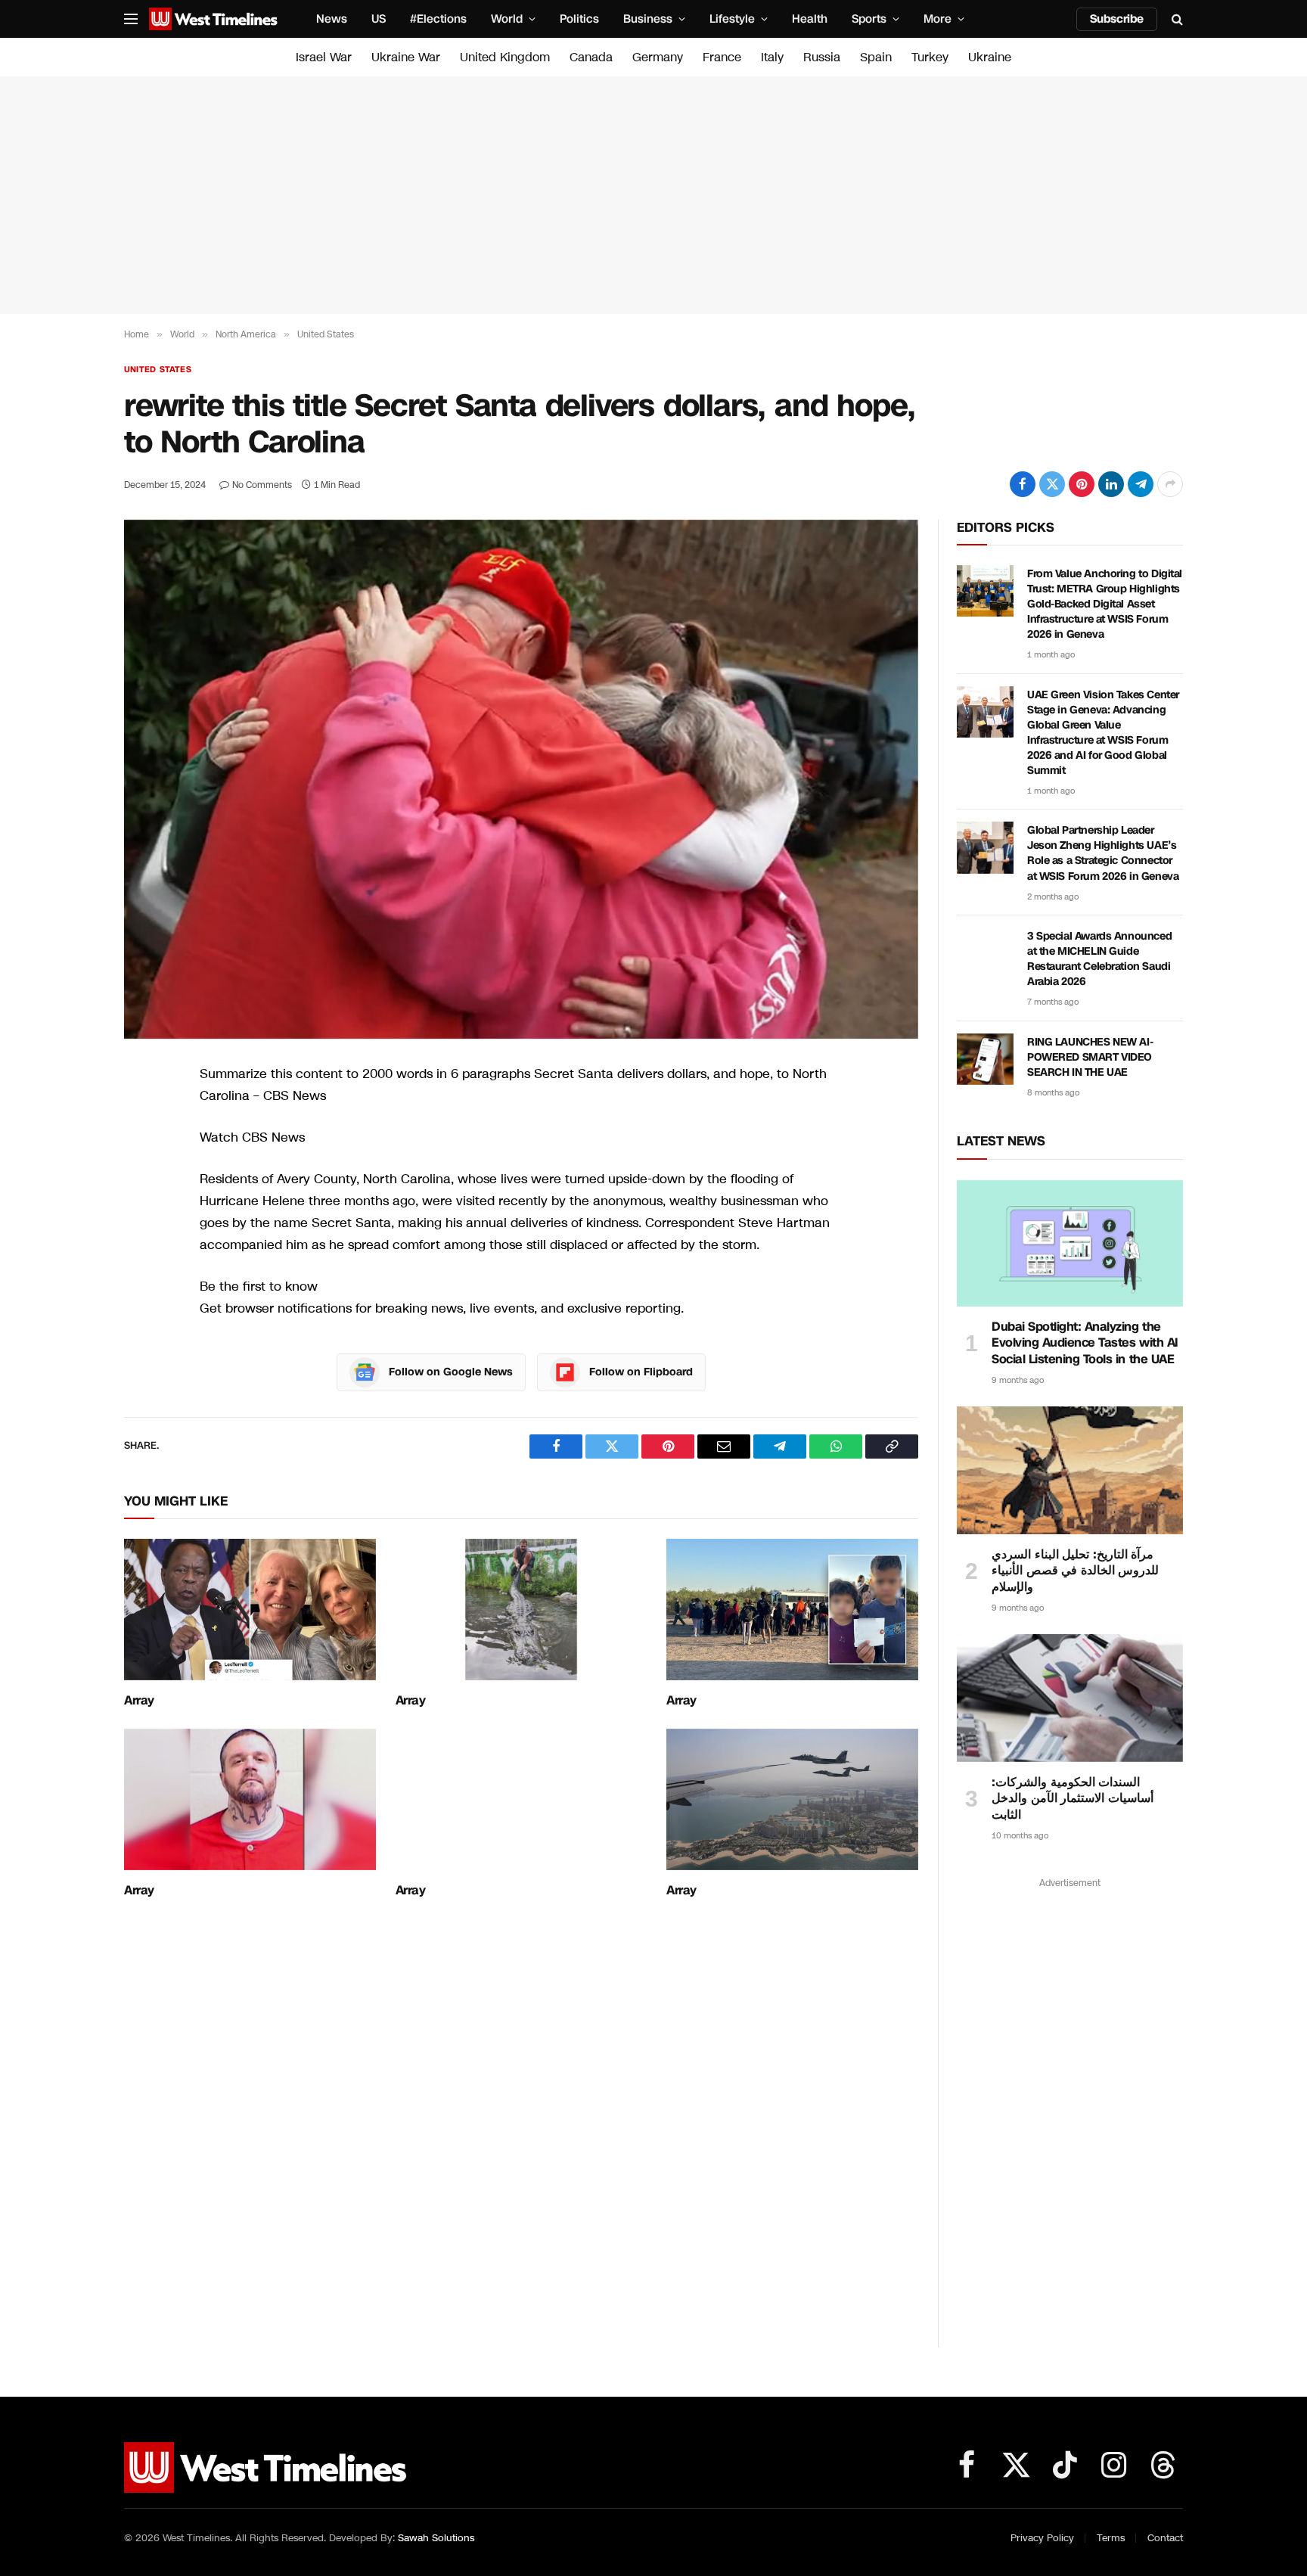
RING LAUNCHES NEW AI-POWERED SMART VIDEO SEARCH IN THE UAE (1090, 1057)
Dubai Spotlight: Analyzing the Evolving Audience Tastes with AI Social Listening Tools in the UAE (1085, 1343)
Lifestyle (732, 19)
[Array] (250, 1610)
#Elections (438, 19)
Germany (658, 57)
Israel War (324, 57)
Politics (579, 19)
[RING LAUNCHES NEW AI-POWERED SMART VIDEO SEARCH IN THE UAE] (985, 1059)
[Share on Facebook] (1023, 484)
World (507, 19)
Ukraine (990, 57)
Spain (876, 57)
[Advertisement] (653, 195)
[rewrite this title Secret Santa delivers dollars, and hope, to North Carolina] (521, 779)
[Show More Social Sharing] (1170, 484)
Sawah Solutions (436, 2538)
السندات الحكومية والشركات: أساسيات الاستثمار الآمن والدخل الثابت (1073, 1799)
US (379, 19)
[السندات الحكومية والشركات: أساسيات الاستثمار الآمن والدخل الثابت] (1070, 1698)
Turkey (930, 57)
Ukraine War (406, 57)
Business (648, 19)
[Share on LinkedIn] (1111, 484)
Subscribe (1117, 19)
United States (158, 370)
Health (810, 19)
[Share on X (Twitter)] (1052, 484)
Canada (591, 57)
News (332, 19)
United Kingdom (505, 57)
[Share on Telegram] (1141, 484)
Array (139, 1701)
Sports (869, 19)
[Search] (1176, 19)
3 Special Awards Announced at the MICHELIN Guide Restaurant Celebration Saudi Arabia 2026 (1099, 959)
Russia (822, 57)
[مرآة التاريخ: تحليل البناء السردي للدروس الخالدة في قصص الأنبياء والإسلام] (1070, 1470)
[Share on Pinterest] (1082, 484)
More (938, 19)
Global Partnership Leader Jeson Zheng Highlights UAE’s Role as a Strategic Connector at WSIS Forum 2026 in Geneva (1103, 853)
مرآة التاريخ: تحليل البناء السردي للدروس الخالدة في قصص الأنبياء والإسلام (1075, 1571)
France (722, 57)
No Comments (262, 485)
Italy (772, 57)
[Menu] (131, 19)
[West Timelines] (213, 19)
